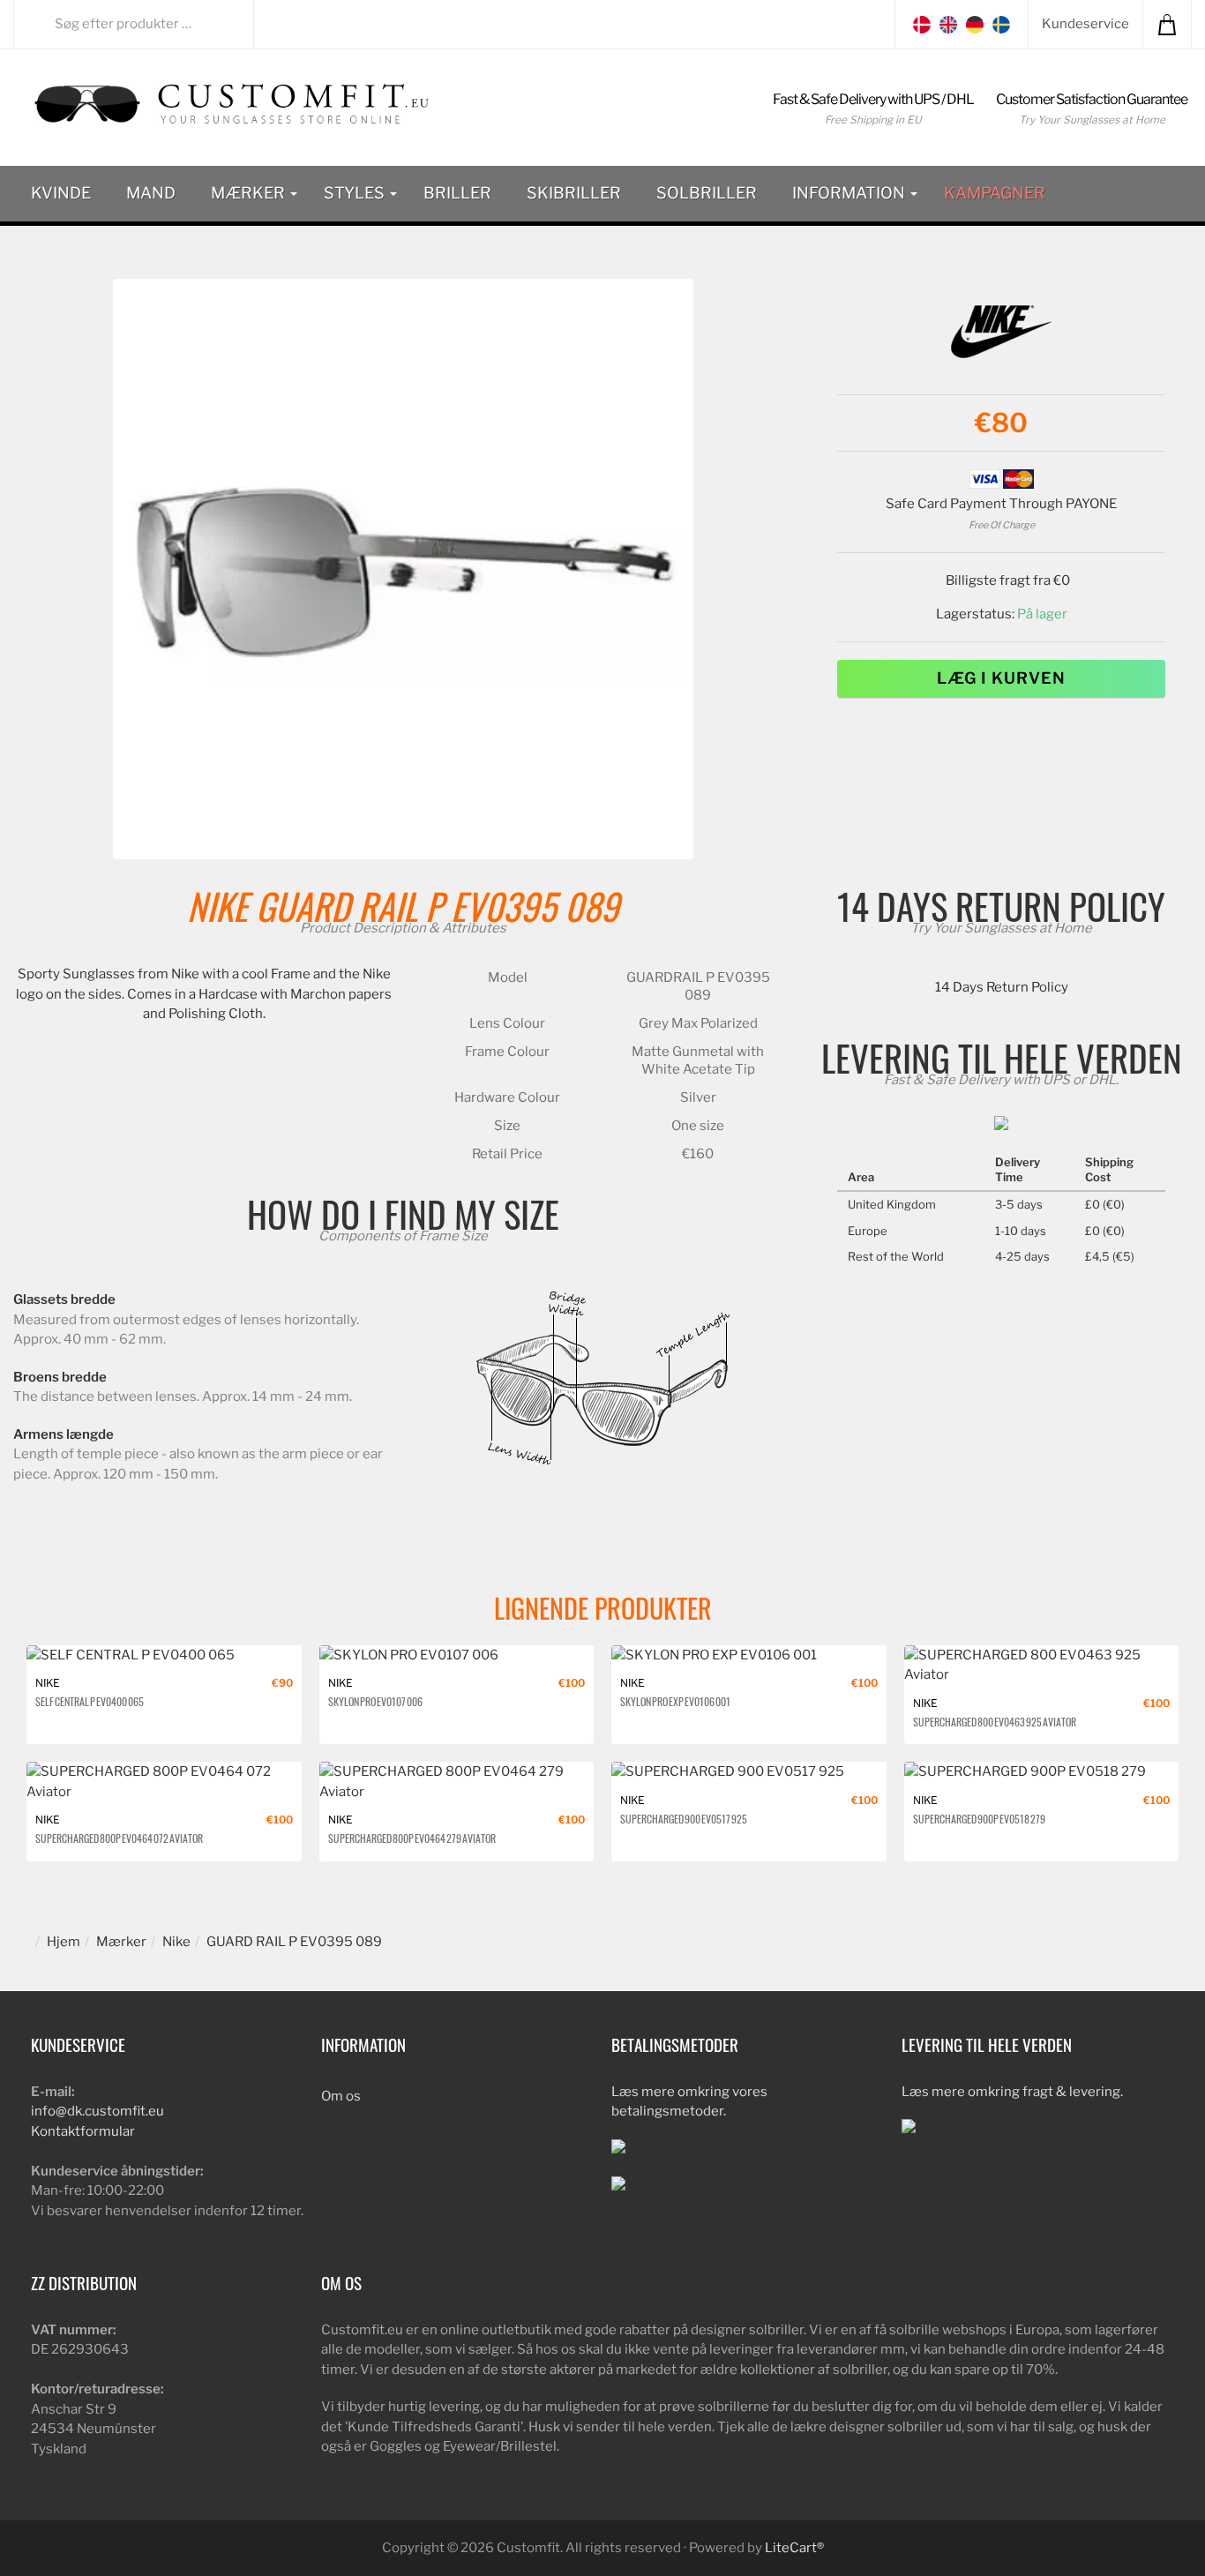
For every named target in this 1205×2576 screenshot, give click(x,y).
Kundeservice (1085, 24)
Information (850, 193)
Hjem (64, 1942)
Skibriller (574, 193)
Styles (356, 193)
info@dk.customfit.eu (97, 2111)
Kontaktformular (83, 2131)
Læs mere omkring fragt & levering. (1012, 2092)
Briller (457, 193)
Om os (341, 2096)
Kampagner (995, 193)
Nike (217, 906)
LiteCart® (794, 2548)
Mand (151, 193)
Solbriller (707, 193)
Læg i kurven (1001, 678)
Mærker (250, 193)
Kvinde (61, 193)
